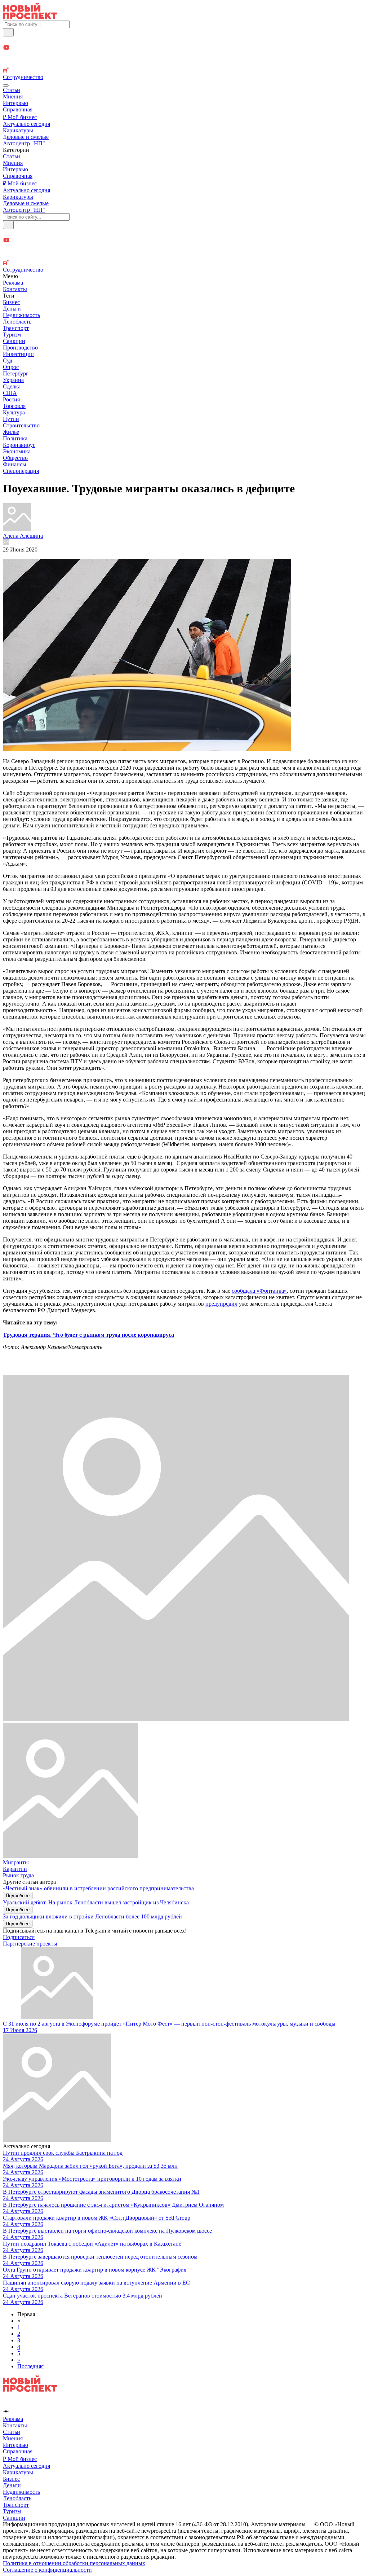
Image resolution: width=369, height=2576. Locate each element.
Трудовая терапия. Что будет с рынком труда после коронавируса (88, 1335)
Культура (14, 412)
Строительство (21, 425)
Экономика (17, 451)
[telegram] (184, 40)
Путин (11, 419)
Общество (15, 458)
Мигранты (16, 1862)
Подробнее (18, 1896)
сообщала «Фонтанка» (259, 1291)
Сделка (12, 386)
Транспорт (16, 328)
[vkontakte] (184, 64)
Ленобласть (17, 322)
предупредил (221, 1304)
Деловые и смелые (26, 137)
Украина (13, 380)
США (10, 393)
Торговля (14, 406)
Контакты (15, 289)
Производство (20, 348)
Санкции (14, 341)
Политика (15, 438)
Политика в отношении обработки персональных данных (74, 2563)
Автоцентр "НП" (24, 143)
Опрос (11, 367)
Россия (11, 399)
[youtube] (184, 48)
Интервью (15, 103)
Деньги (12, 309)
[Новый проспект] (30, 17)
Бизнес (11, 302)
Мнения (13, 96)
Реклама (13, 283)
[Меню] (6, 85)
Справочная (18, 109)
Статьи (12, 90)
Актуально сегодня (26, 124)
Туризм (12, 335)
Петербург (16, 373)
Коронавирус (19, 445)
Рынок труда (18, 1875)
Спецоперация (21, 471)
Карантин (15, 1869)
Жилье (11, 432)
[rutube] (184, 71)
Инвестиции (18, 354)
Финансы (15, 464)
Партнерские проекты (30, 1944)
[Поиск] (8, 32)
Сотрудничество (23, 77)
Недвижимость (21, 315)
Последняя (30, 2366)
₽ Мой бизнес (20, 117)
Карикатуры (18, 130)
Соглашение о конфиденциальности (47, 2570)
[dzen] (184, 56)
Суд (8, 361)
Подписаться (19, 1937)
